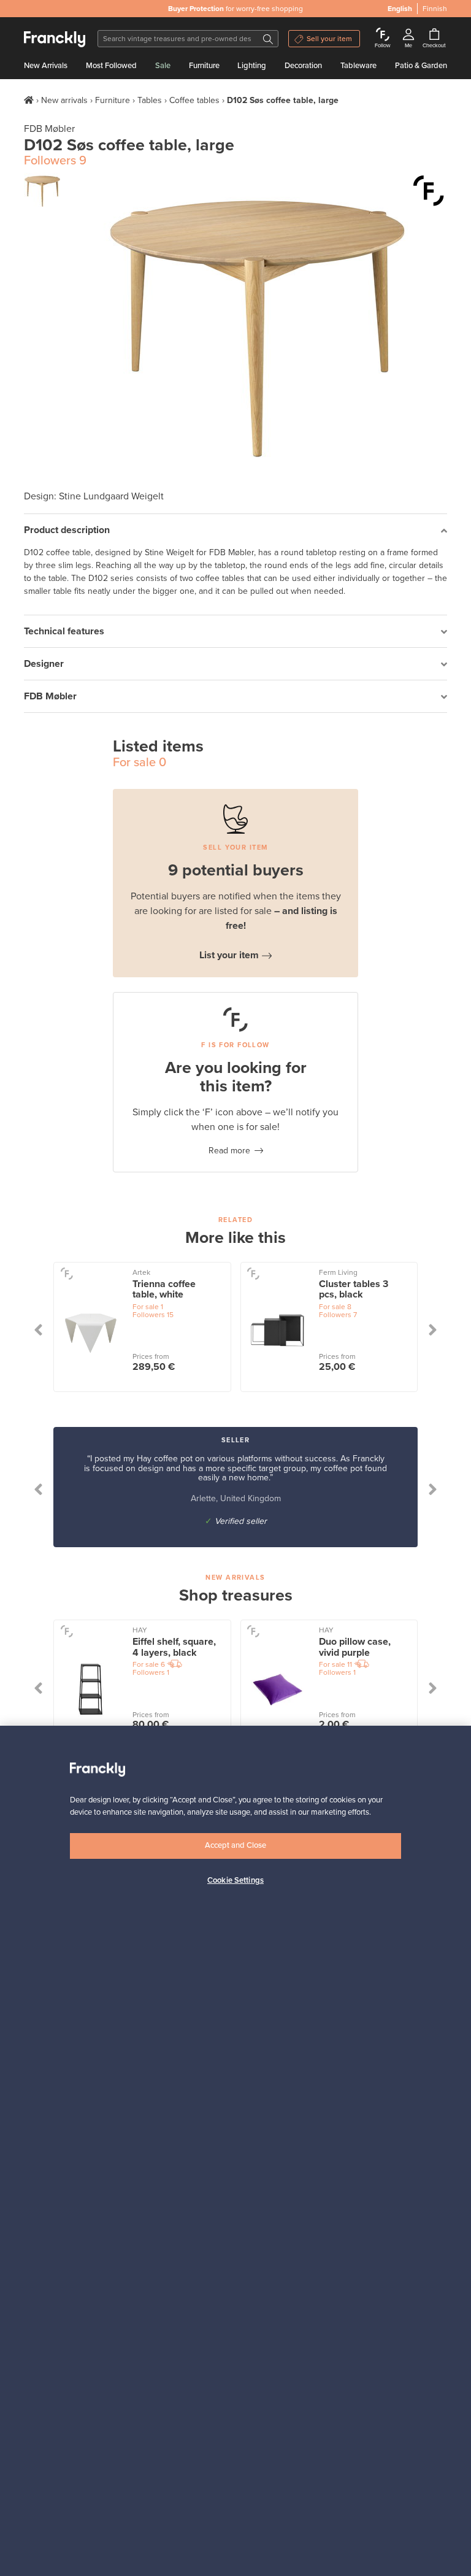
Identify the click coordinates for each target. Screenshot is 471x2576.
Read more (229, 1151)
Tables (150, 100)
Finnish (435, 9)
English (400, 9)
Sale (163, 66)
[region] (235, 2151)
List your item (229, 955)
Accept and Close (235, 1845)
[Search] (268, 39)
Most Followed (111, 66)
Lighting (252, 66)
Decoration (303, 66)
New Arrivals (46, 66)
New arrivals (64, 100)
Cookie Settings (235, 1880)
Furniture (204, 66)
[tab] (235, 530)
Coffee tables (194, 100)
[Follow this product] (429, 191)
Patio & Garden (421, 66)
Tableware (358, 66)
